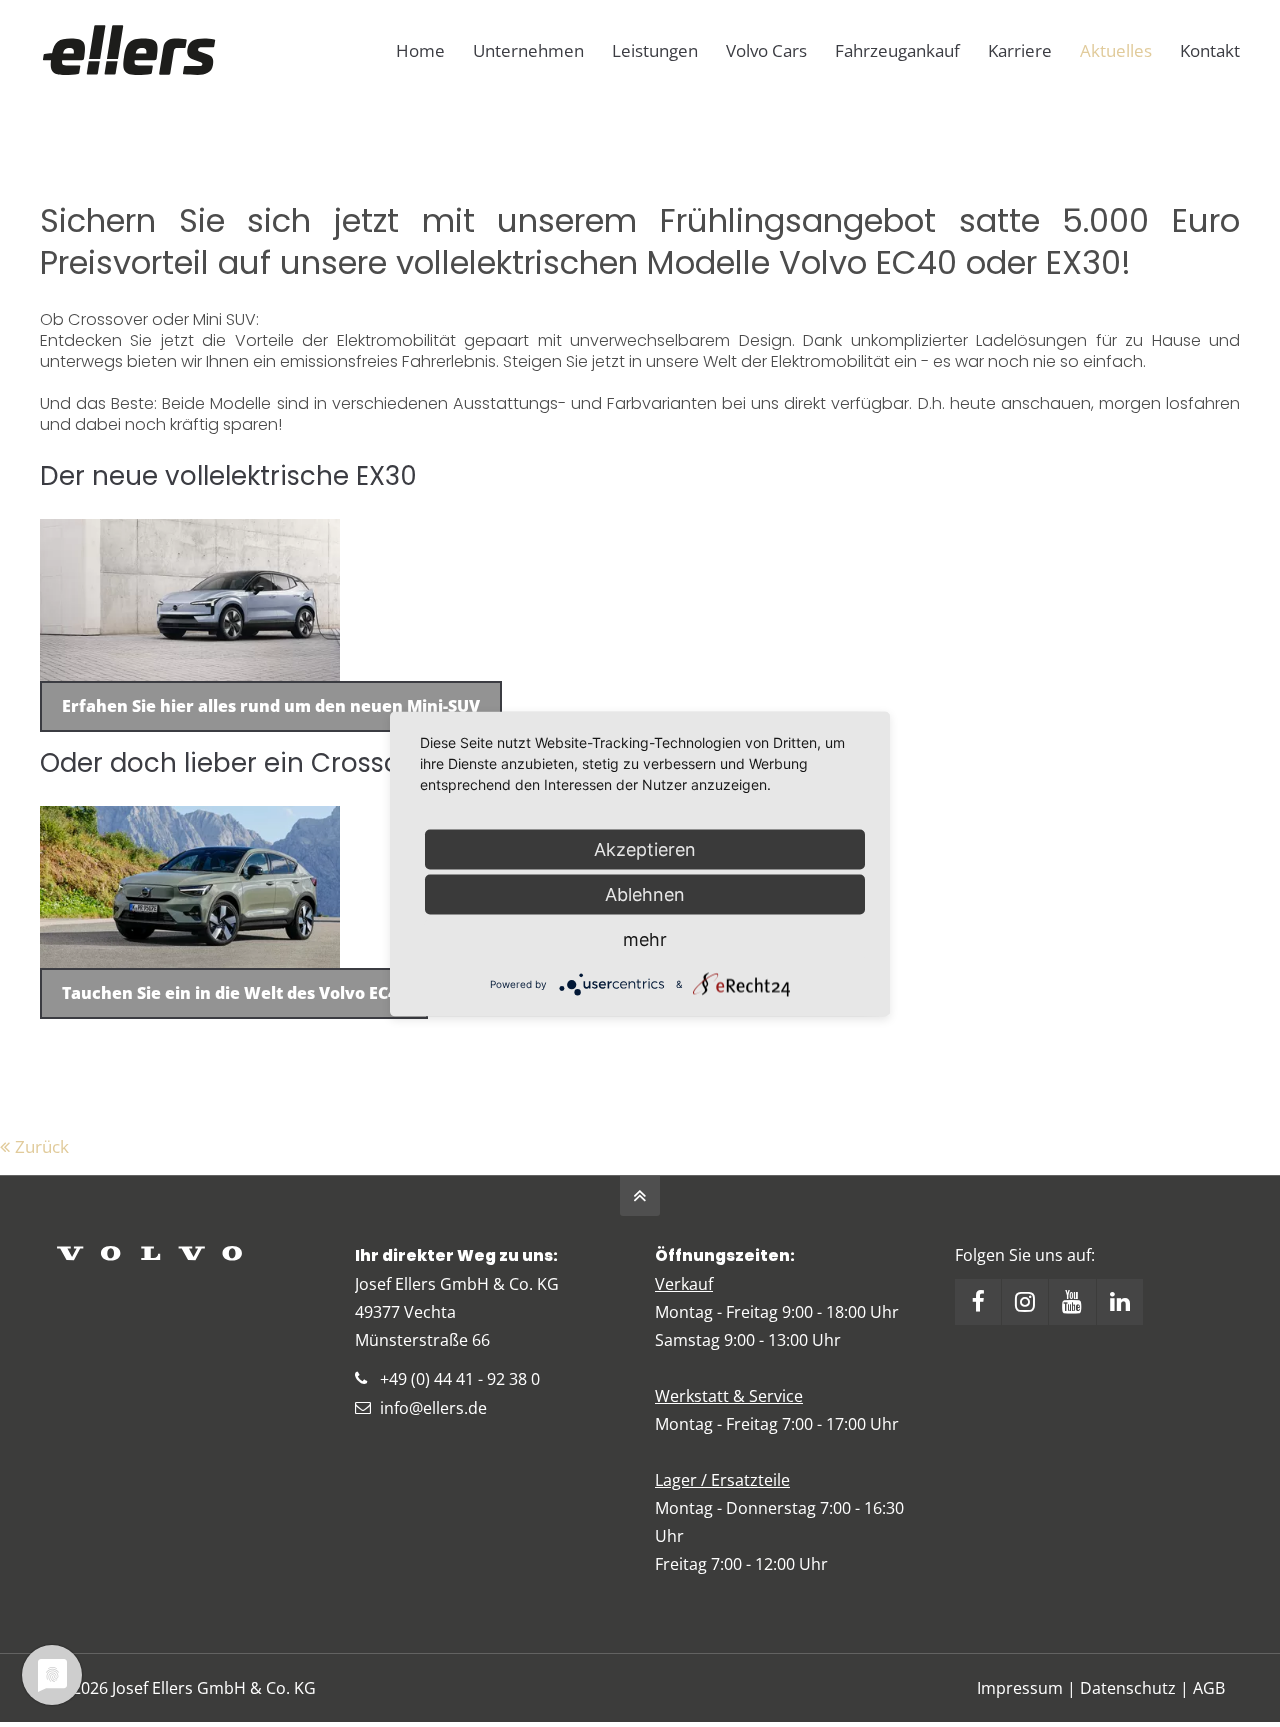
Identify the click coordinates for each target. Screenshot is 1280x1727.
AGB (1209, 1688)
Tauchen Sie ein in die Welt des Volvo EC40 (234, 993)
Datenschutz (1128, 1688)
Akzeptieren (645, 848)
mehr (645, 938)
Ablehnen (645, 893)
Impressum (1020, 1688)
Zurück (42, 1146)
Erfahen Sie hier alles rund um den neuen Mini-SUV (271, 706)
